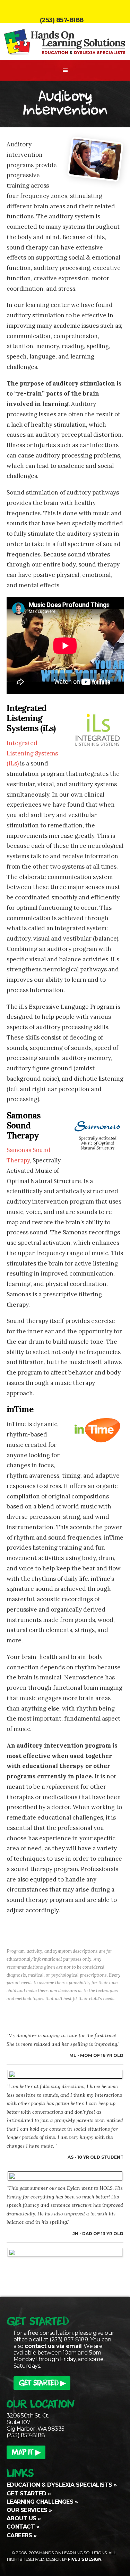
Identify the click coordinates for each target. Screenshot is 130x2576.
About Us (21, 2518)
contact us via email (53, 2346)
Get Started (27, 2493)
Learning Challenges (40, 2502)
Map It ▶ (26, 2453)
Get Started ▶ (42, 2384)
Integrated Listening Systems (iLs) (32, 753)
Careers (19, 2535)
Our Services (27, 2510)
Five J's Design (85, 2559)
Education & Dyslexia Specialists (59, 2485)
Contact (21, 2527)
